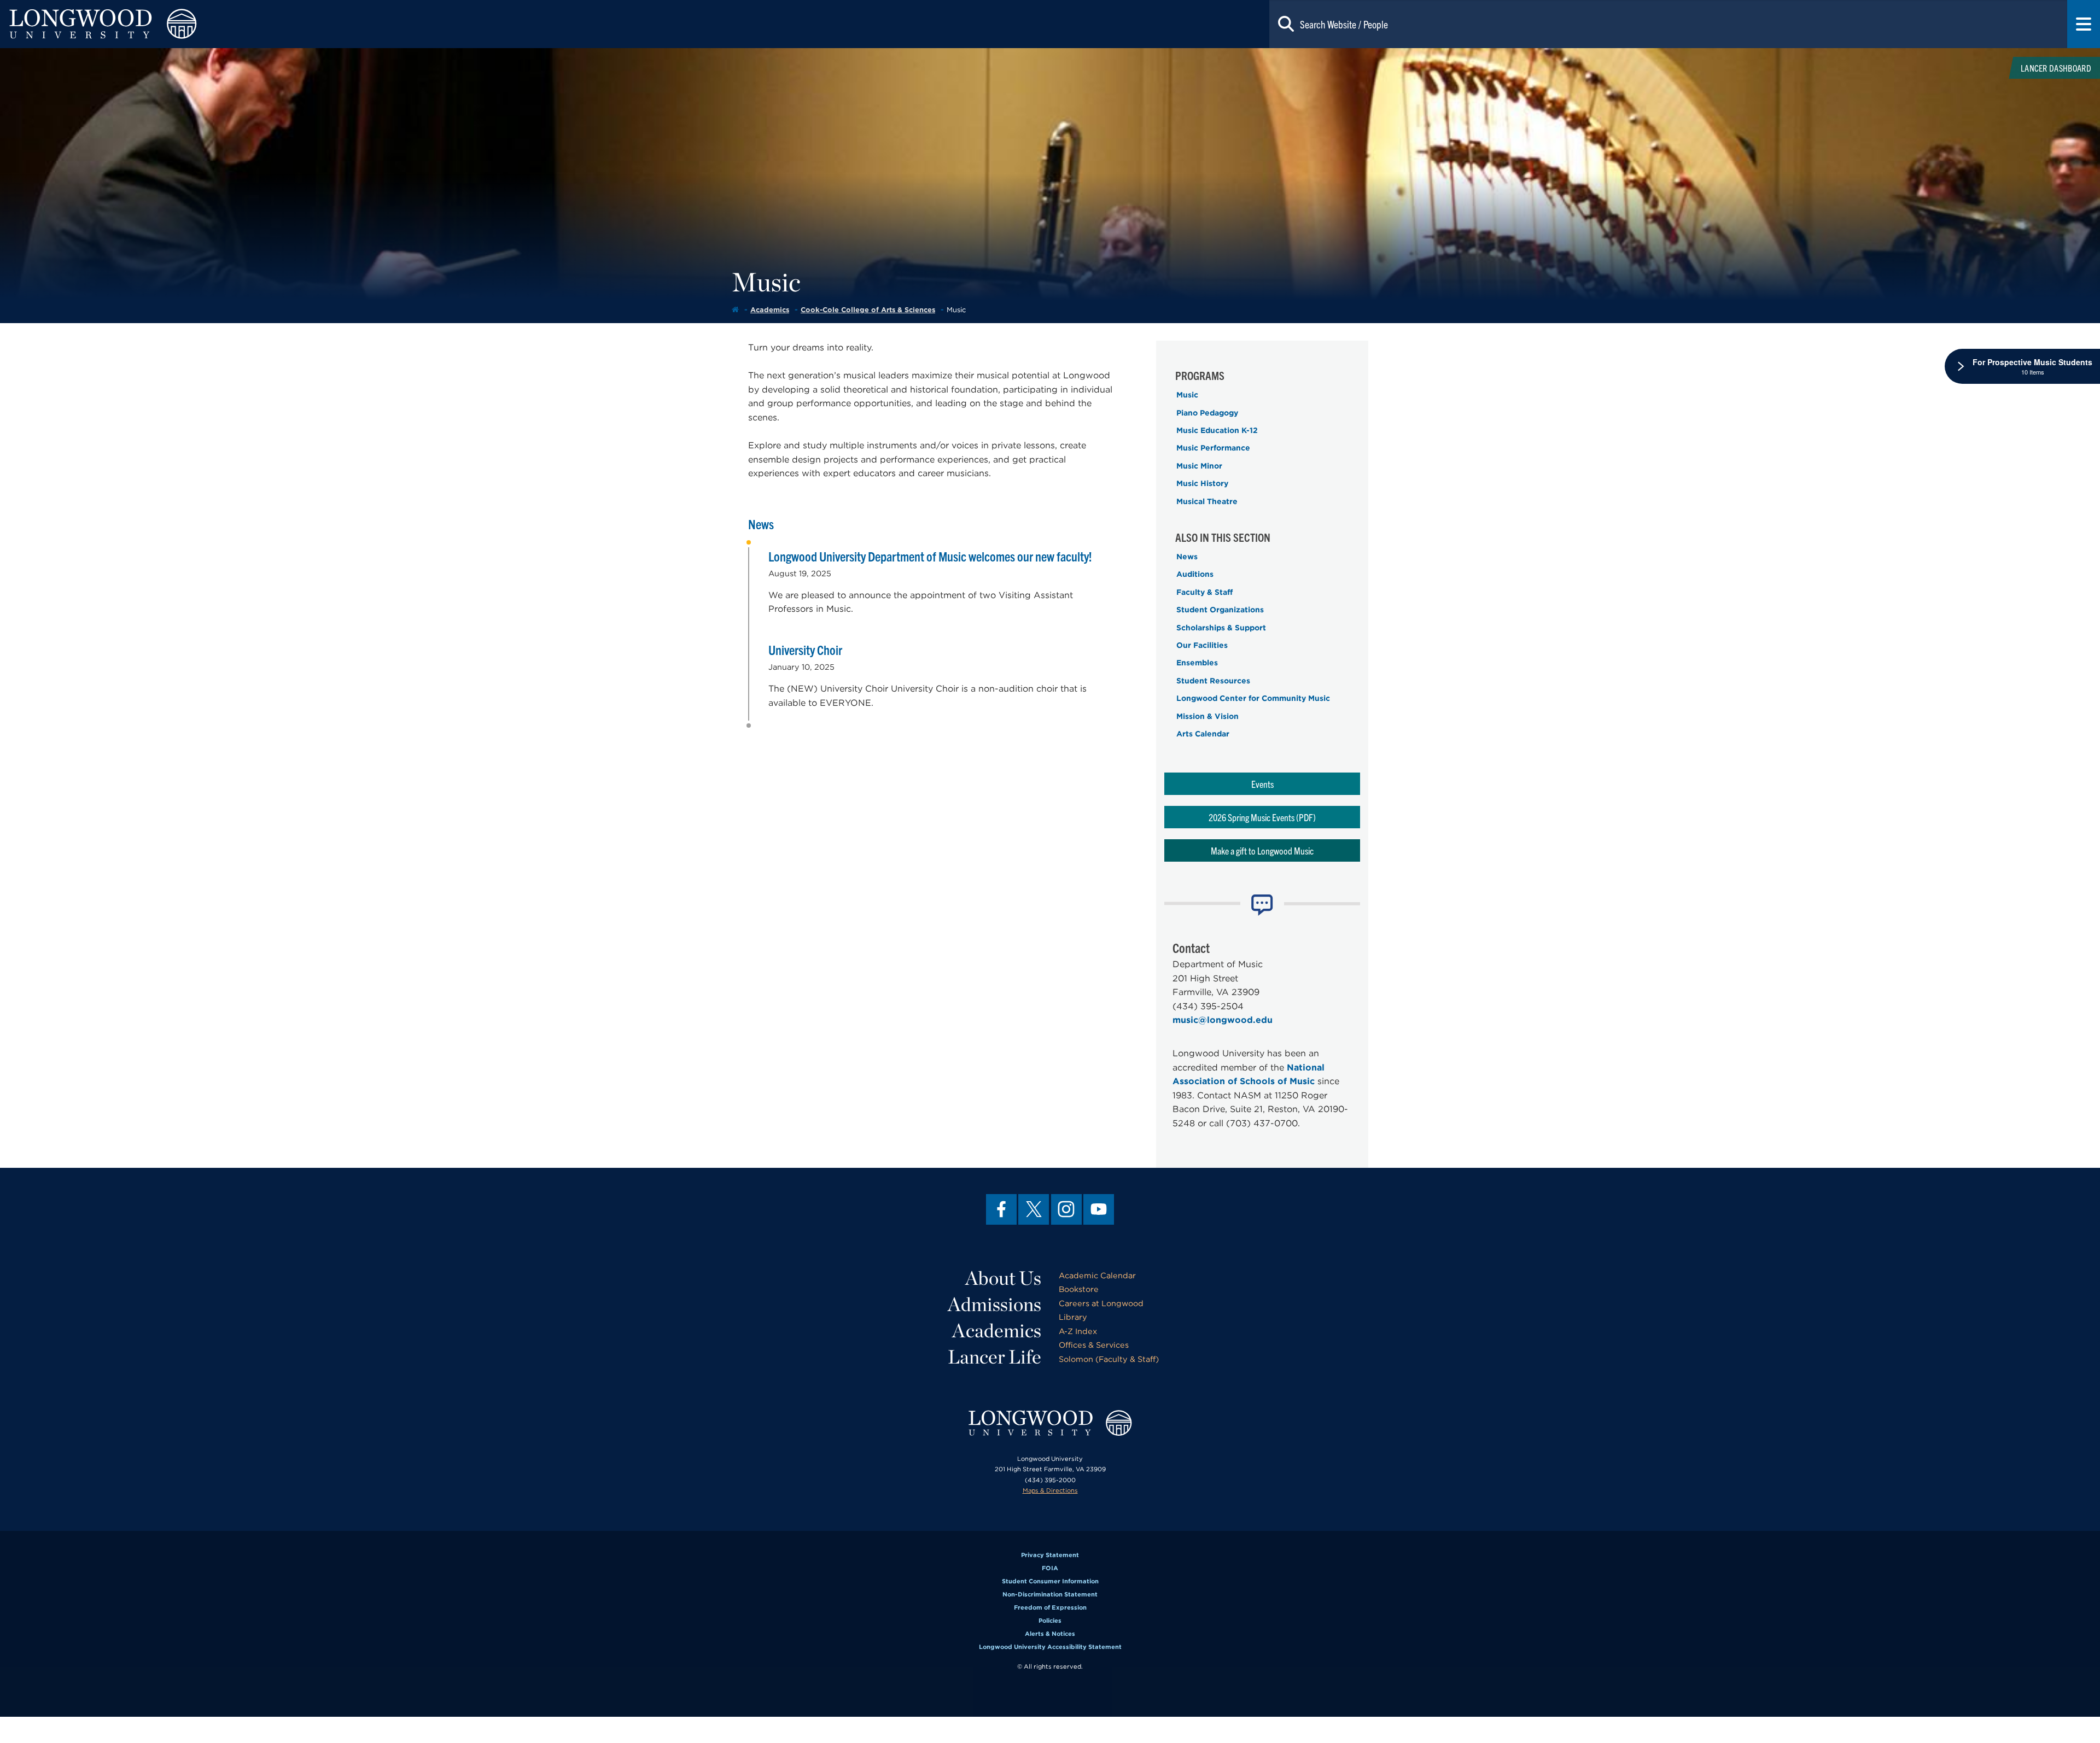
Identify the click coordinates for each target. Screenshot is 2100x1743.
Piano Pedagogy (1207, 413)
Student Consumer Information (1050, 1581)
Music (1187, 395)
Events (1262, 784)
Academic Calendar (1097, 1275)
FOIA (1050, 1568)
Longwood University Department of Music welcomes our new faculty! (930, 556)
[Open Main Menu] (2084, 24)
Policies (1050, 1621)
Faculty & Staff (1204, 592)
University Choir (805, 650)
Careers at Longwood (1101, 1303)
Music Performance (1213, 448)
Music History (1202, 483)
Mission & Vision (1207, 716)
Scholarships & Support (1221, 628)
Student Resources (1213, 681)
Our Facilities (1202, 645)
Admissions (994, 1304)
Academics (770, 310)
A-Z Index (1078, 1331)
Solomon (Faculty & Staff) (1109, 1359)
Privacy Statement (1050, 1555)
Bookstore (1079, 1289)
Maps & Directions (1050, 1490)
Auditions (1195, 574)
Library (1073, 1317)
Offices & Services (1094, 1345)
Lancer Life (994, 1356)
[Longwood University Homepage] (420, 24)
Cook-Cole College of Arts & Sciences (868, 310)
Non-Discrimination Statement (1050, 1594)
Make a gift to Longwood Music (1262, 850)
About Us (1003, 1278)
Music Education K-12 (1217, 430)
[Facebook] (1001, 1209)
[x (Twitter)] (1034, 1209)
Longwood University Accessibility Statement (1050, 1647)
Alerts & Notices (1050, 1634)
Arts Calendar (1203, 734)
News (1187, 557)
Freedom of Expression (1050, 1607)
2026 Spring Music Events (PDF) (1262, 817)
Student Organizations (1220, 610)
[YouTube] (1099, 1209)
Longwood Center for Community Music (1253, 698)
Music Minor (1199, 466)
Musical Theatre (1207, 501)
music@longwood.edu (1223, 1020)
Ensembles (1197, 663)
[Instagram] (1066, 1209)
